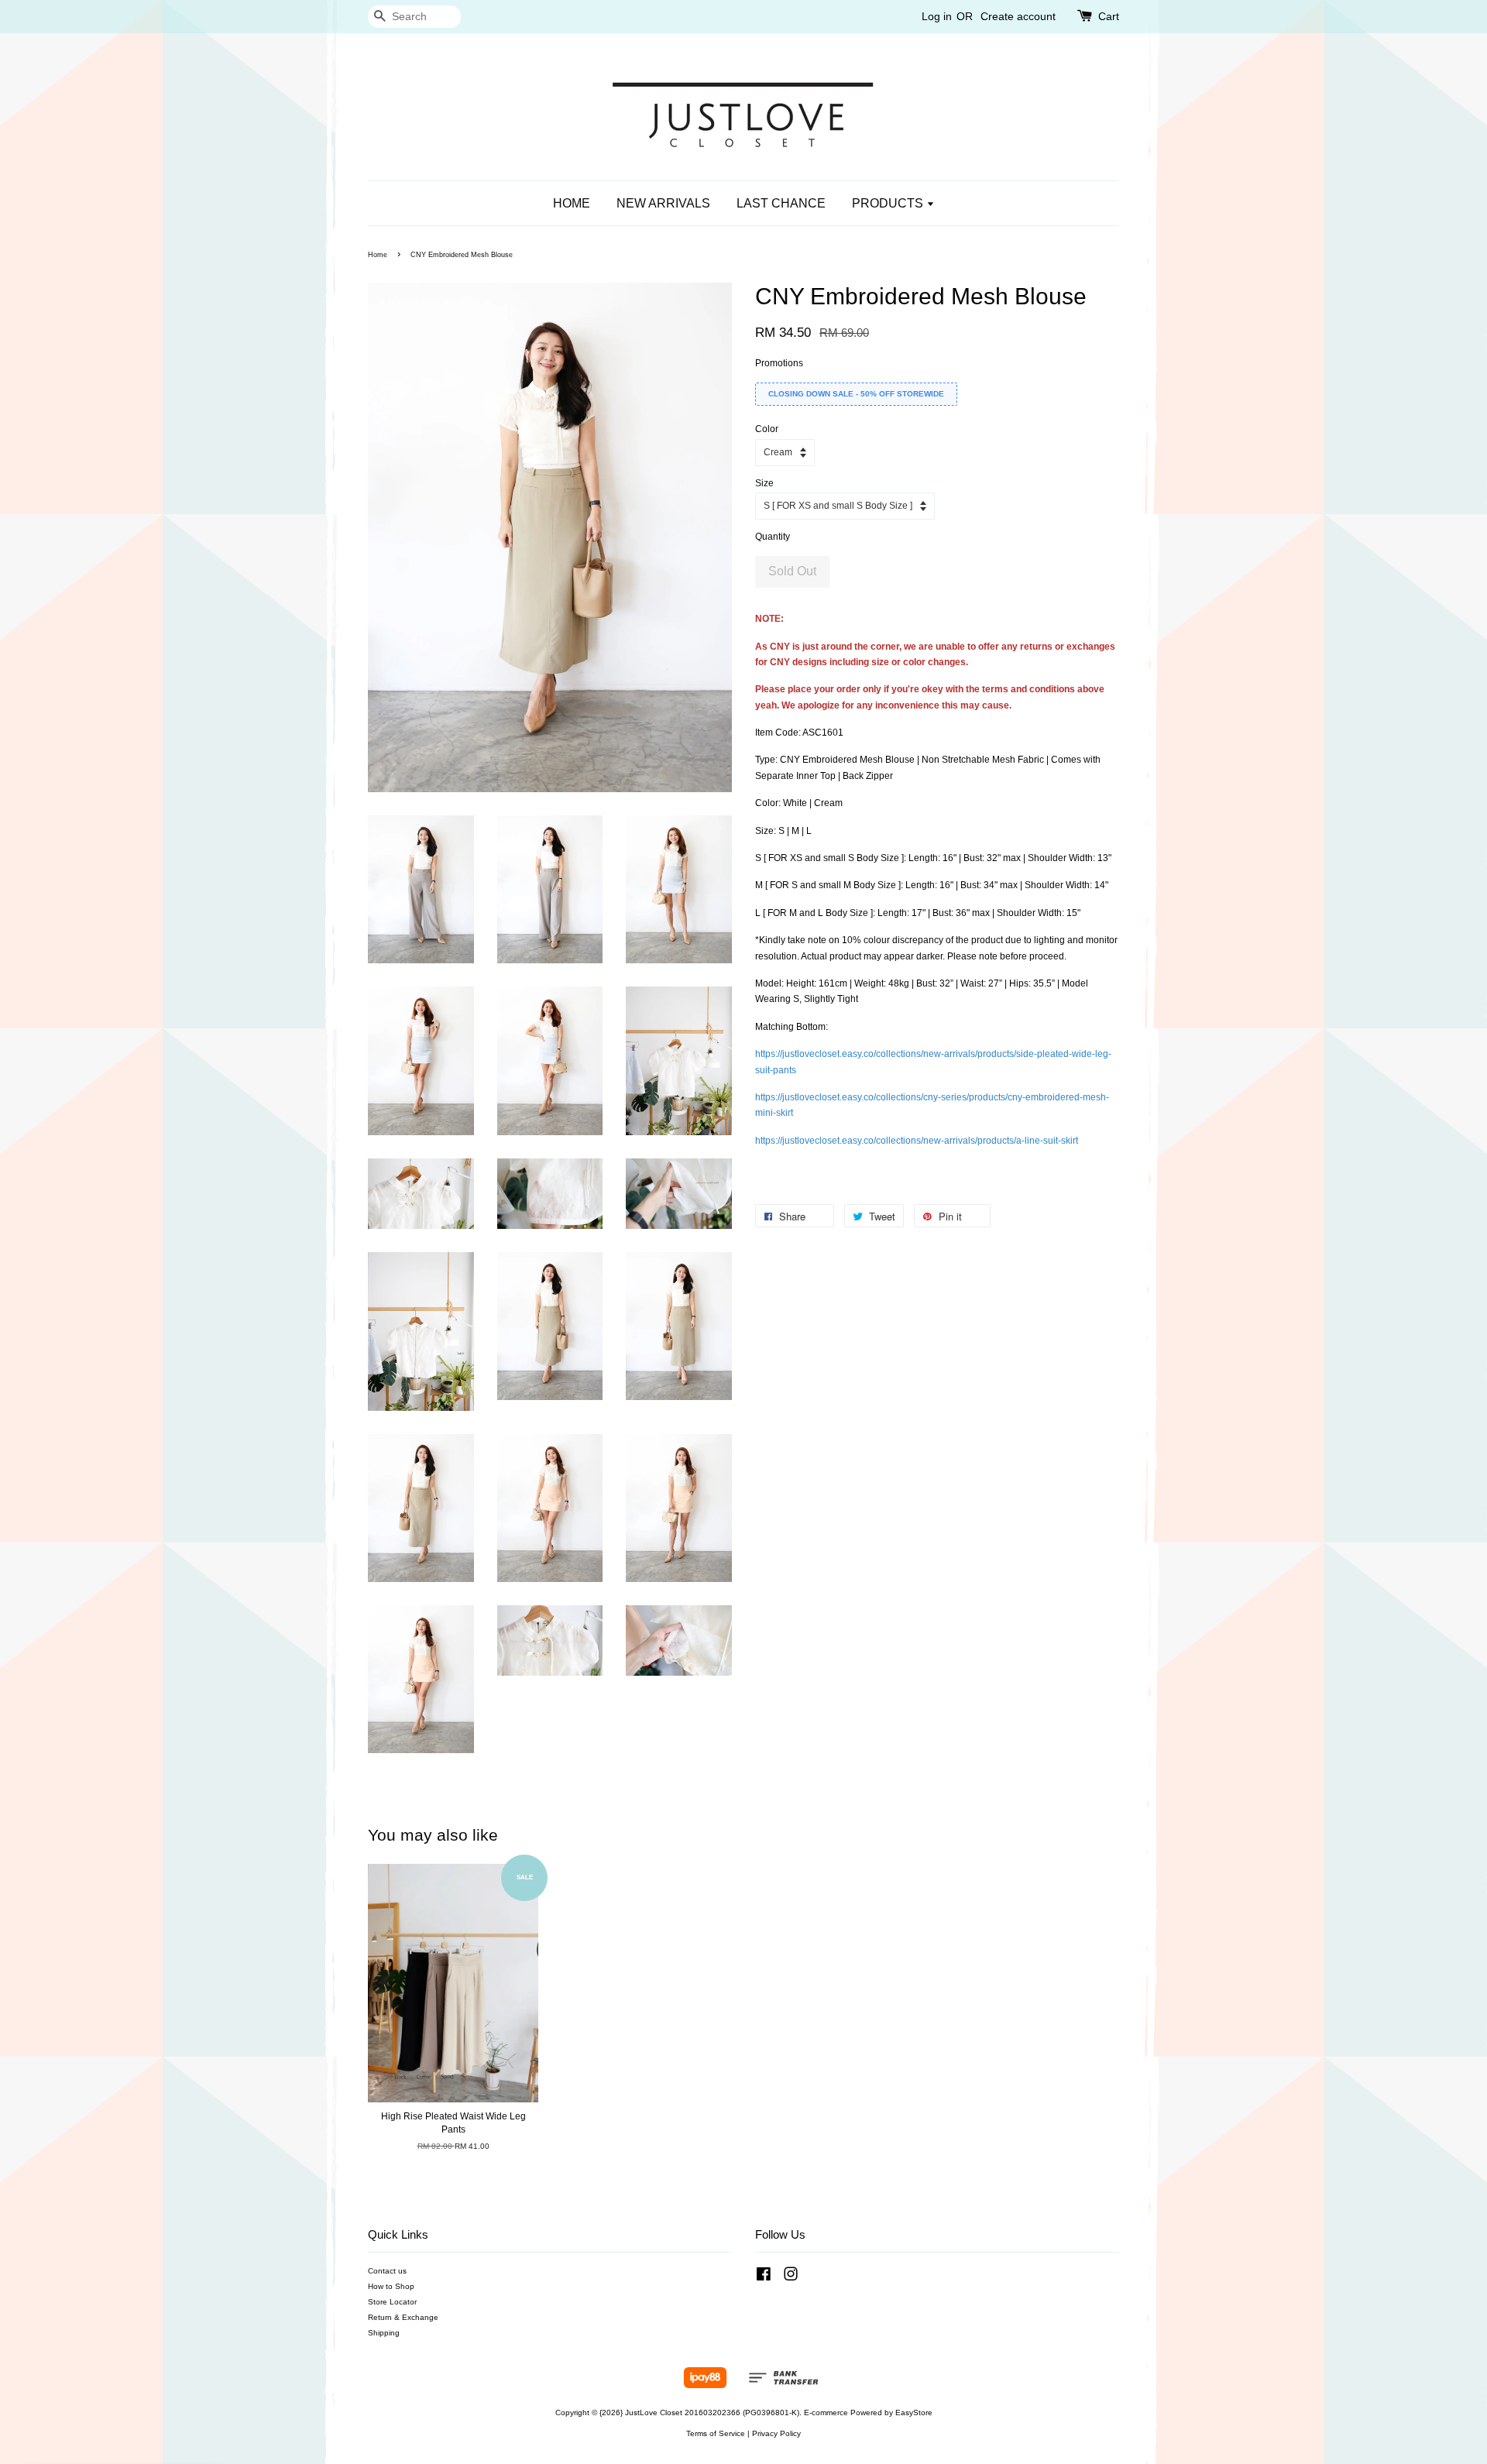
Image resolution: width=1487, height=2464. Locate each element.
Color (767, 429)
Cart (1109, 16)
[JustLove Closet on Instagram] (791, 2278)
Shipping (384, 2333)
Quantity (773, 537)
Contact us (387, 2271)
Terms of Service (716, 2433)
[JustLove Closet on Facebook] (764, 2278)
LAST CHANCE (781, 203)
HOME (572, 203)
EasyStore (914, 2413)
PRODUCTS (889, 203)
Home (378, 255)
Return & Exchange (403, 2317)
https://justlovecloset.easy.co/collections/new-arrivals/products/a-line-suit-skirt (917, 1141)
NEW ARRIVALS (663, 203)
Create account (1018, 16)
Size (764, 483)
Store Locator (392, 2302)
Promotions (779, 363)
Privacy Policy (776, 2433)
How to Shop (391, 2286)
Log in (937, 16)
